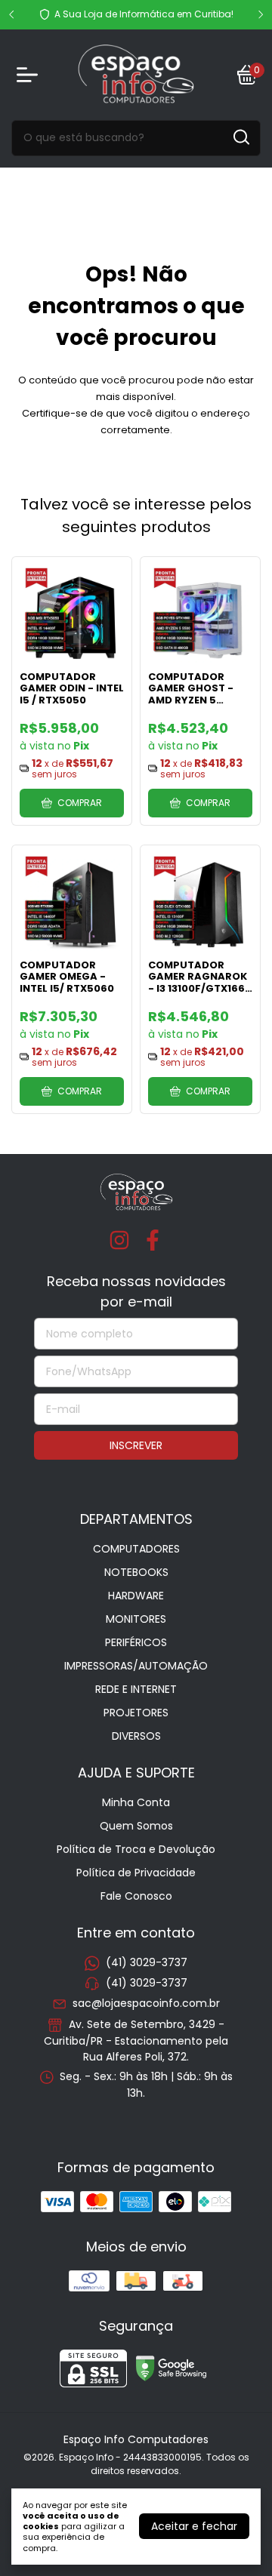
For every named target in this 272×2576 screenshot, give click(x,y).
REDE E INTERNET (136, 1689)
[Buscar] (240, 137)
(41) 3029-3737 (147, 1962)
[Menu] (30, 75)
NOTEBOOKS (136, 1572)
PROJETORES (136, 1713)
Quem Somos (136, 1826)
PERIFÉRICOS (136, 1642)
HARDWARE (136, 1596)
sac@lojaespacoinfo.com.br (146, 2004)
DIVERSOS (136, 1736)
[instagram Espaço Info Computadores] (119, 1241)
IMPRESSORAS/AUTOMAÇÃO (136, 1666)
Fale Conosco (136, 1896)
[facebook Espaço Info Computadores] (153, 1241)
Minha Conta (136, 1802)
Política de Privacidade (136, 1873)
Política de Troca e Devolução (136, 1849)
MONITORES (136, 1619)
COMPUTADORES (136, 1549)
